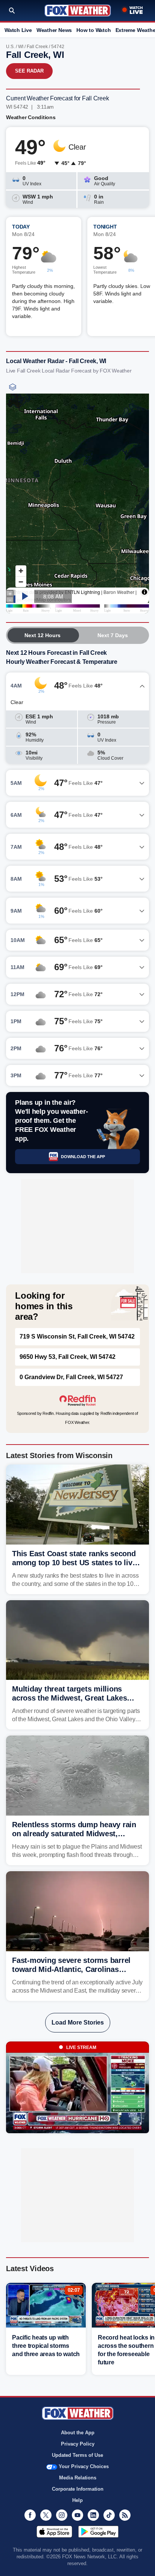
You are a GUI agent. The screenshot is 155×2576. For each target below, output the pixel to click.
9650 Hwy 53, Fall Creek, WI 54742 (68, 1357)
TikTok (109, 2515)
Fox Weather (78, 11)
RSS (125, 2515)
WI (21, 47)
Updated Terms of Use (77, 2455)
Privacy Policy (78, 2444)
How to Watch (93, 30)
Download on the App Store (54, 2532)
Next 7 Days (113, 635)
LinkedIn (93, 2515)
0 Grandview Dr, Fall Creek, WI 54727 (71, 1377)
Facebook (30, 2515)
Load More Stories (78, 2022)
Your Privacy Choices (84, 2466)
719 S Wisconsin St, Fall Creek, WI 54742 (77, 1336)
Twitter (46, 2515)
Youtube (77, 2515)
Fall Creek (37, 47)
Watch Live (18, 30)
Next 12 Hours (43, 635)
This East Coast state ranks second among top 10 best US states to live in (74, 1563)
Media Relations (78, 2478)
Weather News (54, 30)
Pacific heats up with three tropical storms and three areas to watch (46, 2346)
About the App (78, 2433)
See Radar (29, 71)
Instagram (62, 2515)
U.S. (10, 47)
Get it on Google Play (98, 2532)
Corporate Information (78, 2489)
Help (77, 2500)
